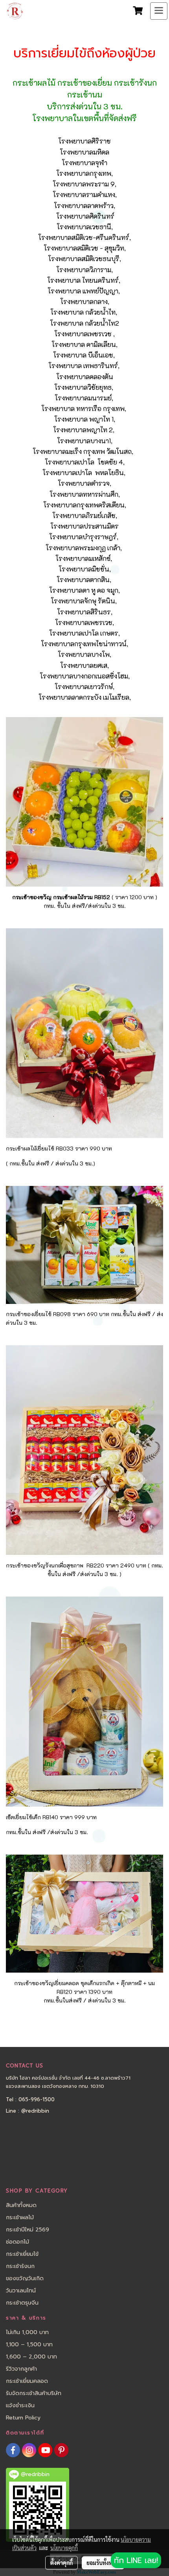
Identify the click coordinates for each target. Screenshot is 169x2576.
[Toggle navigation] (159, 11)
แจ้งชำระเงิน (20, 2405)
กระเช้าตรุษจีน (22, 2303)
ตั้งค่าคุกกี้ (62, 2563)
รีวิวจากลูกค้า (21, 2369)
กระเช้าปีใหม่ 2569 (28, 2230)
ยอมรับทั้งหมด (103, 2563)
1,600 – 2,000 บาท (31, 2357)
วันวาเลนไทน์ (21, 2291)
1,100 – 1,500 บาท (29, 2345)
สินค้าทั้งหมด (21, 2205)
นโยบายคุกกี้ (64, 2548)
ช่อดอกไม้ (17, 2242)
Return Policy (23, 2418)
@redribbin (35, 2111)
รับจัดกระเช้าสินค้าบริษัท (34, 2393)
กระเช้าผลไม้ (20, 2217)
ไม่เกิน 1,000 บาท (27, 2332)
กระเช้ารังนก (20, 2266)
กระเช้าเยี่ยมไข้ (22, 2254)
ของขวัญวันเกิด (25, 2278)
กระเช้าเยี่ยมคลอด (27, 2381)
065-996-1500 (37, 2099)
